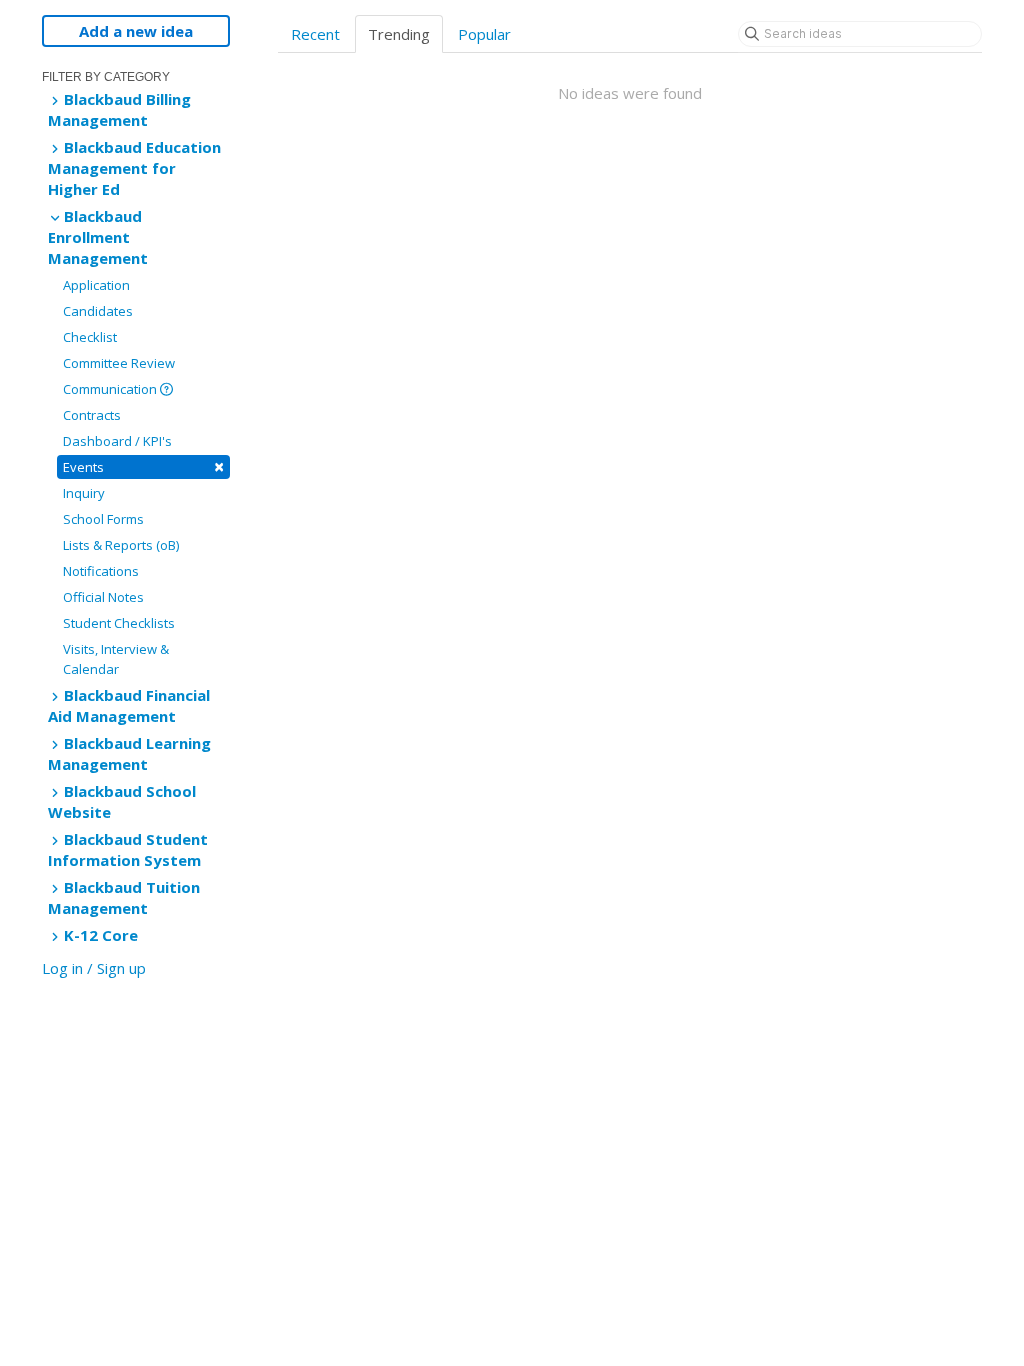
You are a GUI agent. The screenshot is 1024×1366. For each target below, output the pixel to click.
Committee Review (119, 363)
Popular (484, 34)
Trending (399, 34)
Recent (315, 34)
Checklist (90, 337)
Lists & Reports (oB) (121, 545)
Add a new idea (136, 31)
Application (96, 285)
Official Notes (103, 597)
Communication (111, 389)
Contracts (92, 415)
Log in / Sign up (94, 968)
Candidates (98, 311)
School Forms (103, 519)
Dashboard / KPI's (117, 441)
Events (143, 466)
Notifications (101, 571)
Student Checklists (119, 623)
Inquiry (84, 493)
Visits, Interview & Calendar (116, 659)
